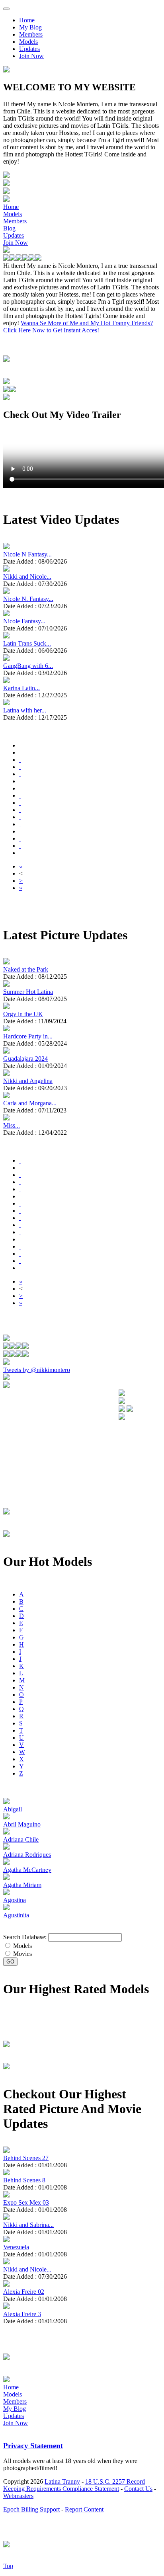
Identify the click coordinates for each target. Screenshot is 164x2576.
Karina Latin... (21, 688)
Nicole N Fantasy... (27, 554)
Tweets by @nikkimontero (37, 1370)
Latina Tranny (62, 2481)
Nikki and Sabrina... (28, 2225)
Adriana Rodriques (27, 1855)
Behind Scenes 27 (26, 2158)
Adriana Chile (21, 1839)
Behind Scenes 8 (24, 2180)
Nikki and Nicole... (27, 577)
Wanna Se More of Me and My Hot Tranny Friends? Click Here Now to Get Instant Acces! (78, 327)
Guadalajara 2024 (25, 1059)
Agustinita (16, 1915)
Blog (9, 228)
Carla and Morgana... (30, 1103)
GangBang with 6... (28, 666)
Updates (29, 49)
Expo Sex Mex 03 (26, 2202)
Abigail (13, 1809)
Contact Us (138, 2489)
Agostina (15, 1900)
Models (28, 42)
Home (27, 20)
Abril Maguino (22, 1824)
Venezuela (16, 2247)
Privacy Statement (33, 2446)
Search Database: (25, 1937)
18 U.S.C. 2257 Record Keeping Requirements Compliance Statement (74, 2485)
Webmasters (18, 2496)
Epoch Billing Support (31, 2509)
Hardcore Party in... (28, 1036)
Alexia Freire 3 (22, 2314)
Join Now (31, 56)
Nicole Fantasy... (24, 621)
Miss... (12, 1125)
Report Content (84, 2509)
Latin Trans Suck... (27, 643)
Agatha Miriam (22, 1885)
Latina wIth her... (25, 710)
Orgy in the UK (23, 1014)
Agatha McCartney (27, 1870)
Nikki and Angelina (28, 1081)
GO (10, 1962)
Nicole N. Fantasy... (28, 599)
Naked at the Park (26, 969)
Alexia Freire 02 (24, 2292)
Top (8, 2566)
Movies (22, 1954)
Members (31, 34)
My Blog (30, 27)
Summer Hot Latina (28, 992)
